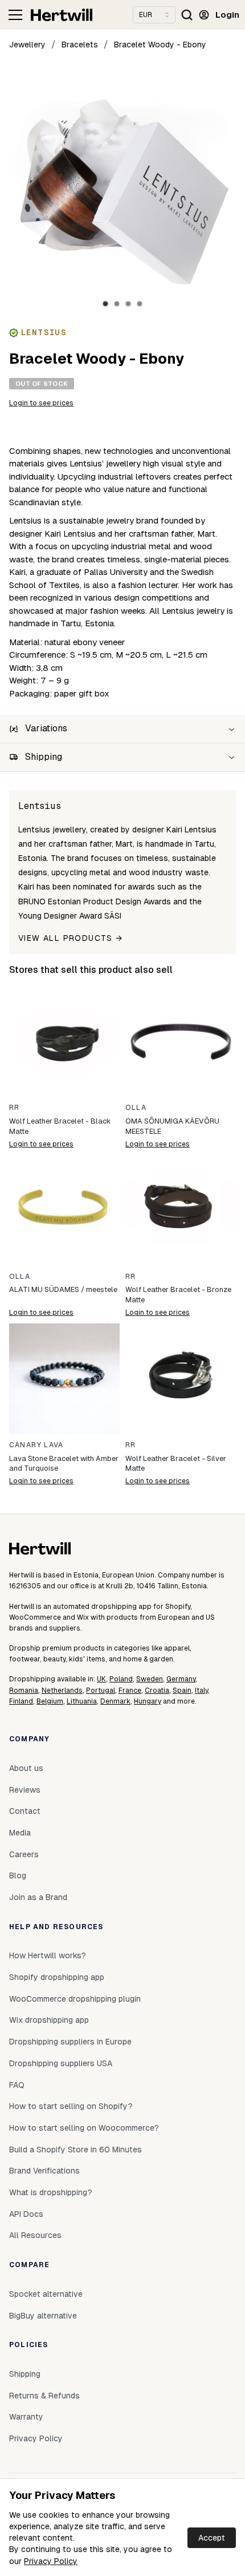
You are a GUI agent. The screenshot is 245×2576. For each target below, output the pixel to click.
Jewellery (27, 45)
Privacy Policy (51, 2561)
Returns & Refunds (44, 2396)
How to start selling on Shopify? (71, 2106)
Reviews (25, 1790)
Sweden (150, 1679)
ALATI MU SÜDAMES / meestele (63, 1289)
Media (20, 1833)
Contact (25, 1811)
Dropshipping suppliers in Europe (70, 2042)
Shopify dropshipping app (57, 1977)
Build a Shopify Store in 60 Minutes (75, 2150)
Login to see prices (41, 403)
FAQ (17, 2085)
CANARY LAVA (36, 1445)
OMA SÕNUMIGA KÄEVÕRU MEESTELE (172, 1126)
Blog (18, 1875)
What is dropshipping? (51, 2192)
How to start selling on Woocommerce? (84, 2128)
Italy (201, 1690)
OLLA (136, 1108)
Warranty (26, 2417)
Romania (24, 1690)
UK (101, 1679)
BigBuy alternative (43, 2316)
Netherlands (62, 1690)
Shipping (25, 2374)
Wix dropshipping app (49, 2020)
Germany (181, 1679)
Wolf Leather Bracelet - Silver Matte (176, 1464)
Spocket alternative (46, 2294)
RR (14, 1108)
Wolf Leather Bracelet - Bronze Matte (178, 1295)
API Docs (26, 2214)
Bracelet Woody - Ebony (160, 45)
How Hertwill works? (48, 1955)
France (130, 1690)
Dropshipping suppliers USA (61, 2063)
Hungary (148, 1701)
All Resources (35, 2235)
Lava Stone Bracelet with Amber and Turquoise (64, 1464)
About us (26, 1768)
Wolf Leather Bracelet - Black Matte (60, 1126)
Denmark (115, 1701)
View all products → (71, 938)
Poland (121, 1679)
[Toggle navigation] (15, 15)
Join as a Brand (38, 1897)
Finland (21, 1701)
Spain (182, 1690)
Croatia (157, 1690)
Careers (24, 1854)
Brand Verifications (44, 2171)
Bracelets (80, 45)
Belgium (50, 1701)
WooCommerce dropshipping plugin (75, 1999)
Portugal (101, 1690)
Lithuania (82, 1701)
